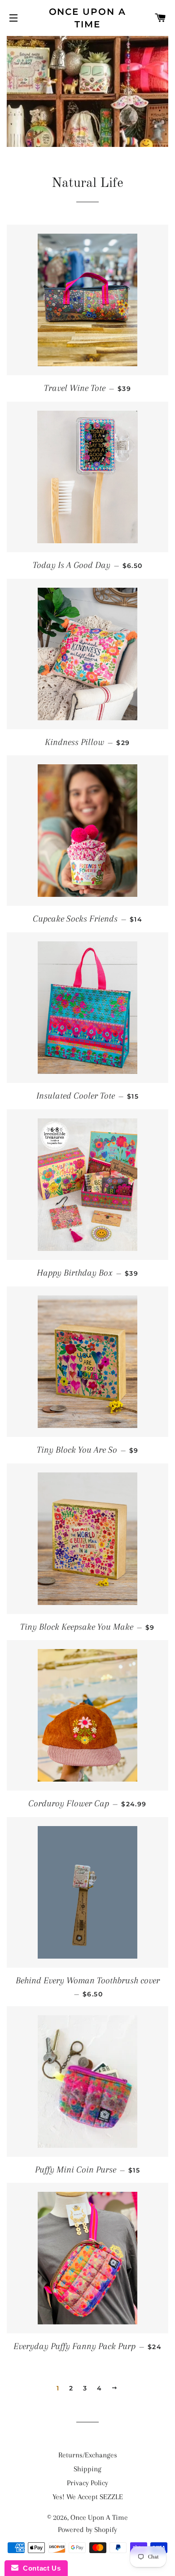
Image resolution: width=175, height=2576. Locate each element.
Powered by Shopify (87, 2529)
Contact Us (39, 2568)
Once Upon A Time (88, 18)
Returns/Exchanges (88, 2455)
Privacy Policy (87, 2483)
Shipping (87, 2469)
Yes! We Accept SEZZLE (88, 2497)
